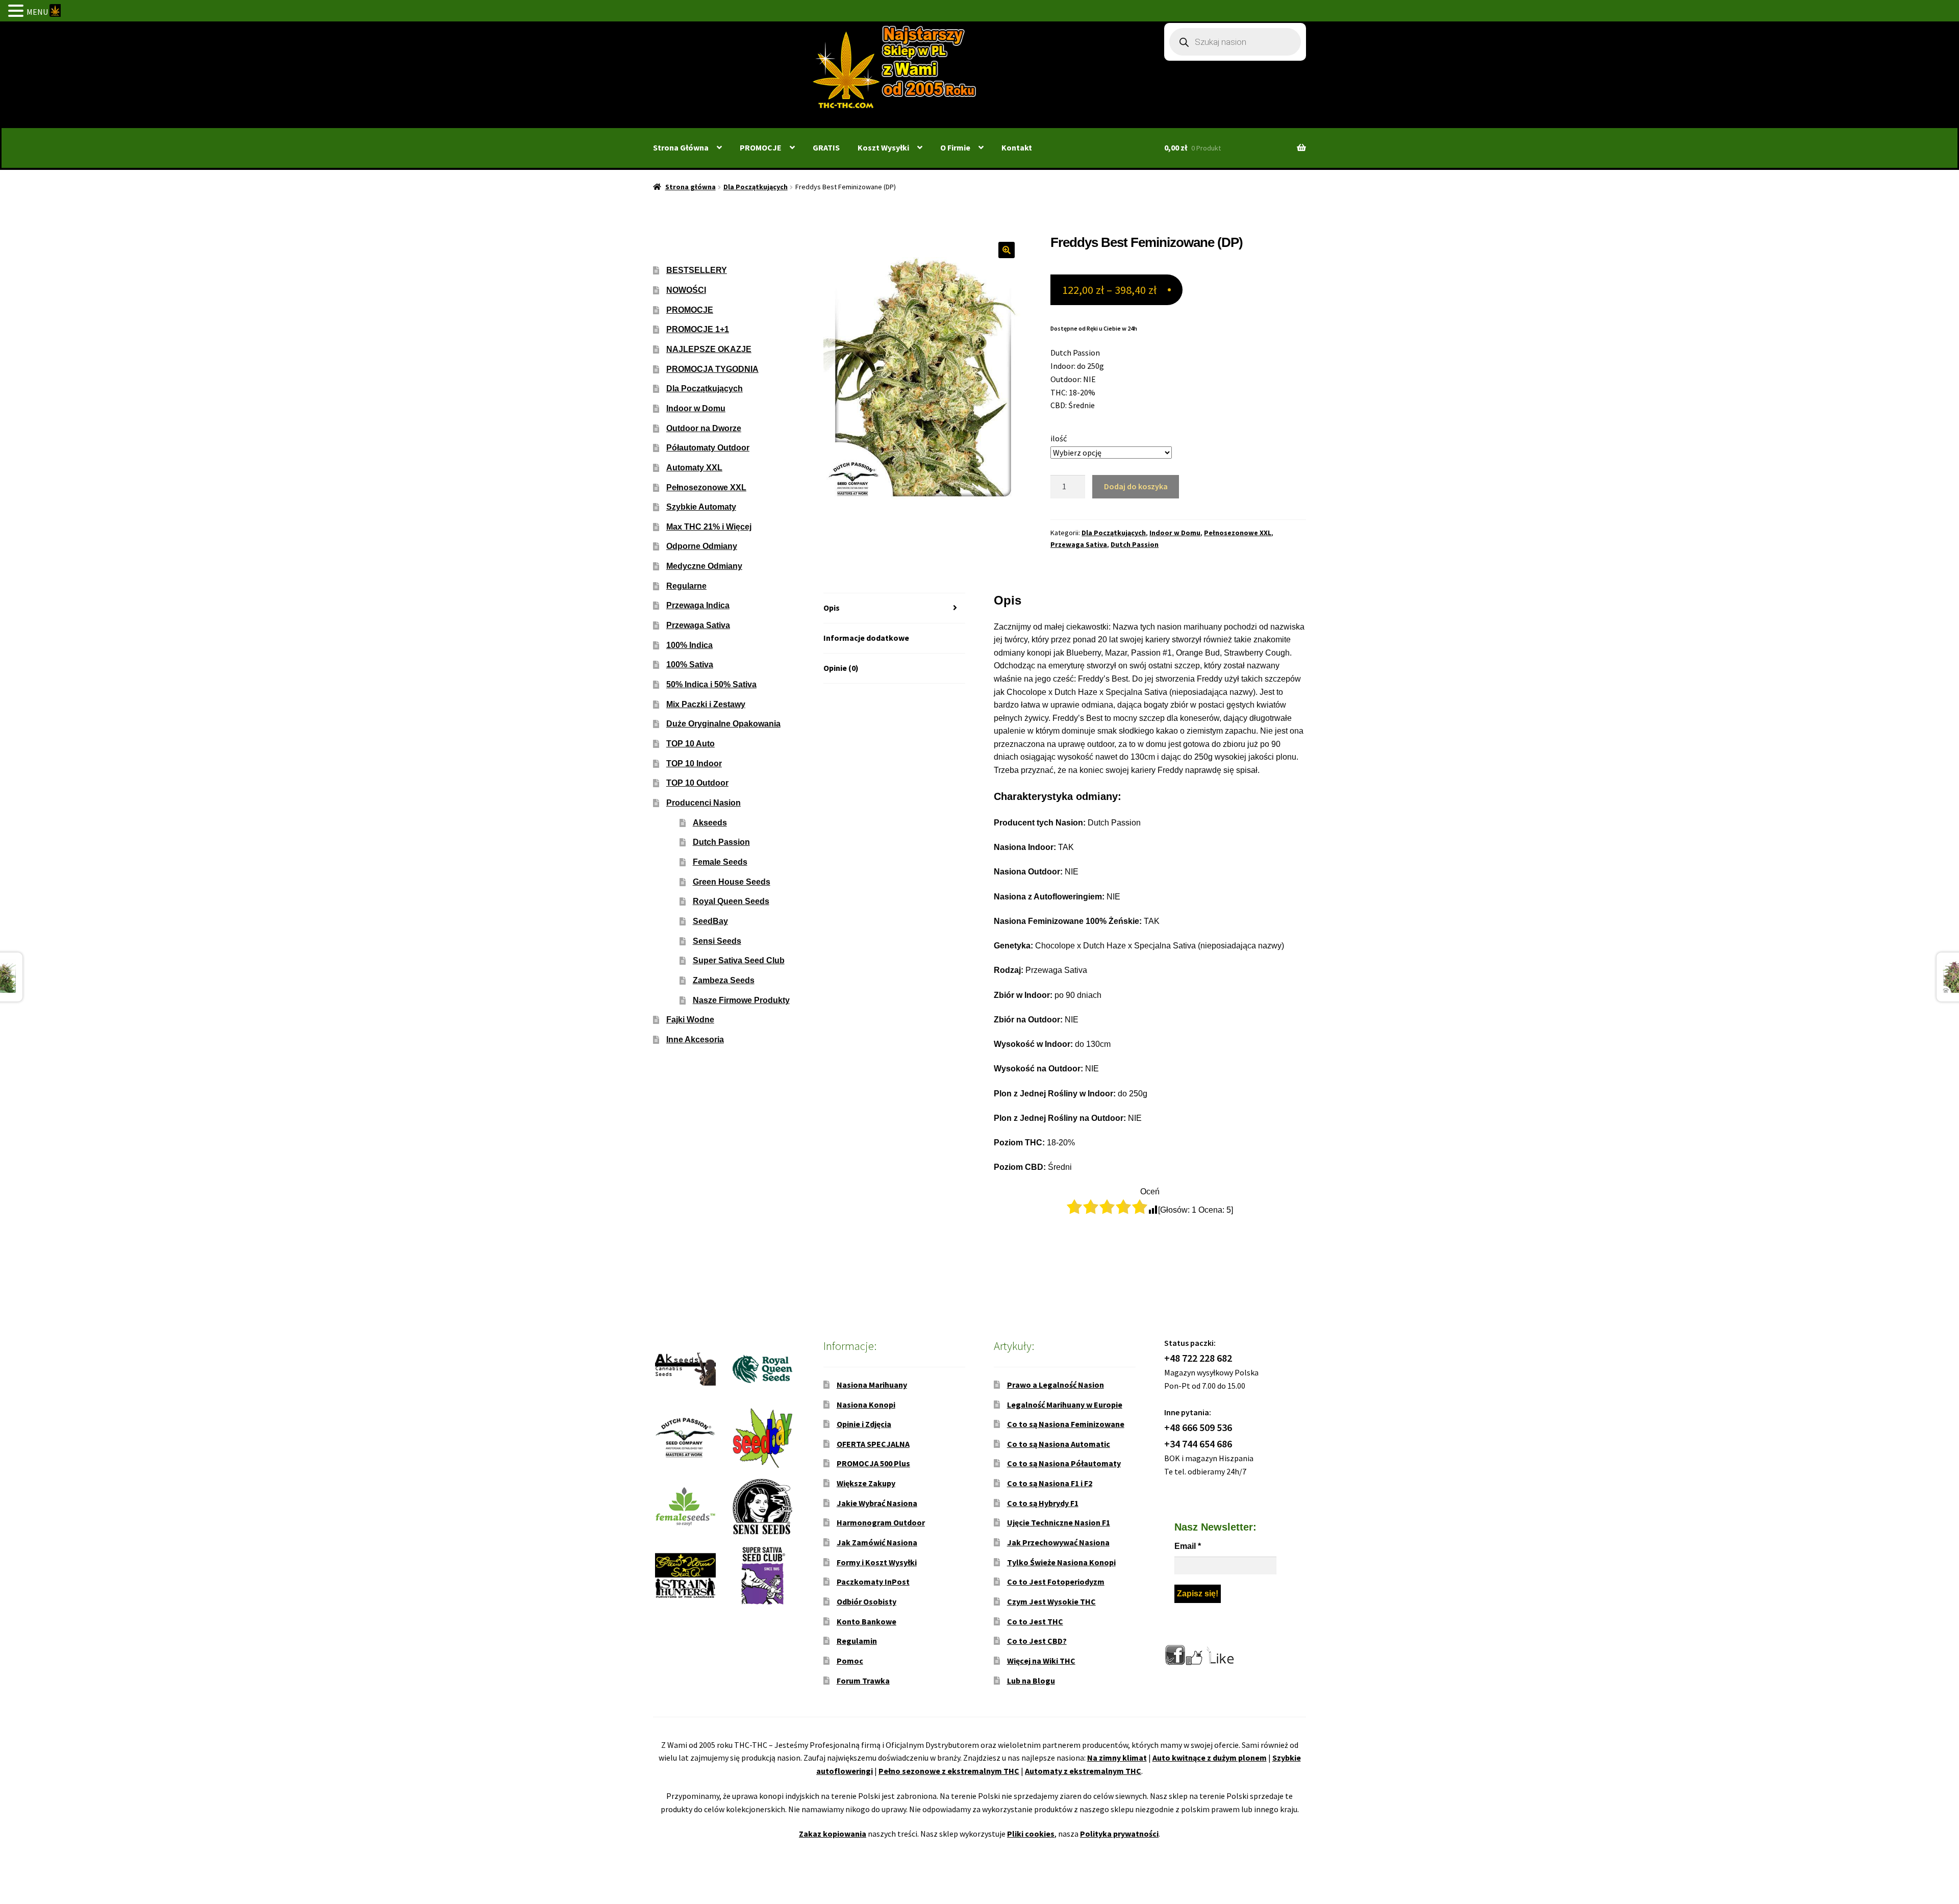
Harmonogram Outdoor (881, 1522)
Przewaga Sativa (1079, 544)
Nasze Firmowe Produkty (741, 1000)
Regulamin (857, 1641)
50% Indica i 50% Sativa (711, 684)
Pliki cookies (1031, 1834)
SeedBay (710, 921)
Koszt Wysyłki (883, 147)
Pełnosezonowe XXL (1238, 533)
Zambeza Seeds (724, 980)
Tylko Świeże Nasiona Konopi (1061, 1562)
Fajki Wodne (690, 1020)
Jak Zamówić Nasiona (877, 1542)
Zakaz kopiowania (833, 1834)
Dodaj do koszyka (1136, 486)
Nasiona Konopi (866, 1405)
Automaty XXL (694, 468)
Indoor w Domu (1175, 533)
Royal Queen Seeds (731, 901)
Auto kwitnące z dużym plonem (1210, 1758)
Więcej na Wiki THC (1041, 1661)
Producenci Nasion (704, 803)
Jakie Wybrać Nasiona (877, 1503)
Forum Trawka (863, 1681)
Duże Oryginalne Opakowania (723, 724)
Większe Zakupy (866, 1483)
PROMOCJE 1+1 (698, 329)
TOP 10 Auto (690, 744)
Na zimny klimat (1117, 1758)
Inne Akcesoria (695, 1039)
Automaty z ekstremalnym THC (1083, 1771)
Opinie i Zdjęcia (864, 1424)
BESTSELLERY (697, 270)
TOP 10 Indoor (694, 763)
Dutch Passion (1135, 544)
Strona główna (690, 187)
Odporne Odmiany (702, 546)
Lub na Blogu (1031, 1681)
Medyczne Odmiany (704, 566)
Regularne (686, 586)
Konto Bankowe (867, 1621)
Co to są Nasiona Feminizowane (1066, 1424)
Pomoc (850, 1661)
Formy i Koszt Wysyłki (877, 1562)
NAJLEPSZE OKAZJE (709, 349)
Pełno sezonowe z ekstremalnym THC (949, 1771)
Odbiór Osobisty (867, 1601)
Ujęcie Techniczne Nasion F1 (1059, 1522)
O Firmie (955, 147)
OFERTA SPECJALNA (873, 1444)
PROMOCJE (761, 147)
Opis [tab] (832, 608)
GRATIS (826, 147)
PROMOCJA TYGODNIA (712, 369)
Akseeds (710, 823)
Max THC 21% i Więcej (709, 527)
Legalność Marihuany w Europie (1065, 1405)
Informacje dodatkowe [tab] (866, 638)
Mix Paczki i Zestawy (706, 704)
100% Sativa (690, 665)
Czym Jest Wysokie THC (1051, 1601)
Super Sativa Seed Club (739, 960)
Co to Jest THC (1035, 1621)
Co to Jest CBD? (1037, 1641)
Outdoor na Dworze (704, 428)
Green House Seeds (732, 882)
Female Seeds (720, 862)
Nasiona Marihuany (872, 1385)
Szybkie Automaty (701, 507)
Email (1188, 1546)
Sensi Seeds (717, 941)
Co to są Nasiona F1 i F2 (1050, 1483)
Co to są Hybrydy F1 (1043, 1503)
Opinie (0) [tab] (841, 668)
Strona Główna (681, 147)
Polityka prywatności (1119, 1834)
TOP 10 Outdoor (697, 783)
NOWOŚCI (686, 290)
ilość (1059, 438)
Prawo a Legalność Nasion (1056, 1385)
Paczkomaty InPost (873, 1582)
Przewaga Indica (698, 605)
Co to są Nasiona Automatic (1059, 1444)
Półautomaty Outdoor (708, 448)
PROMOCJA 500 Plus (873, 1463)
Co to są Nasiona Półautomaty (1064, 1463)
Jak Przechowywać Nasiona (1058, 1542)
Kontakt (1017, 147)
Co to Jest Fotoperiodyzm (1056, 1582)
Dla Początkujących (756, 187)
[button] (1007, 250)
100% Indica (689, 645)
